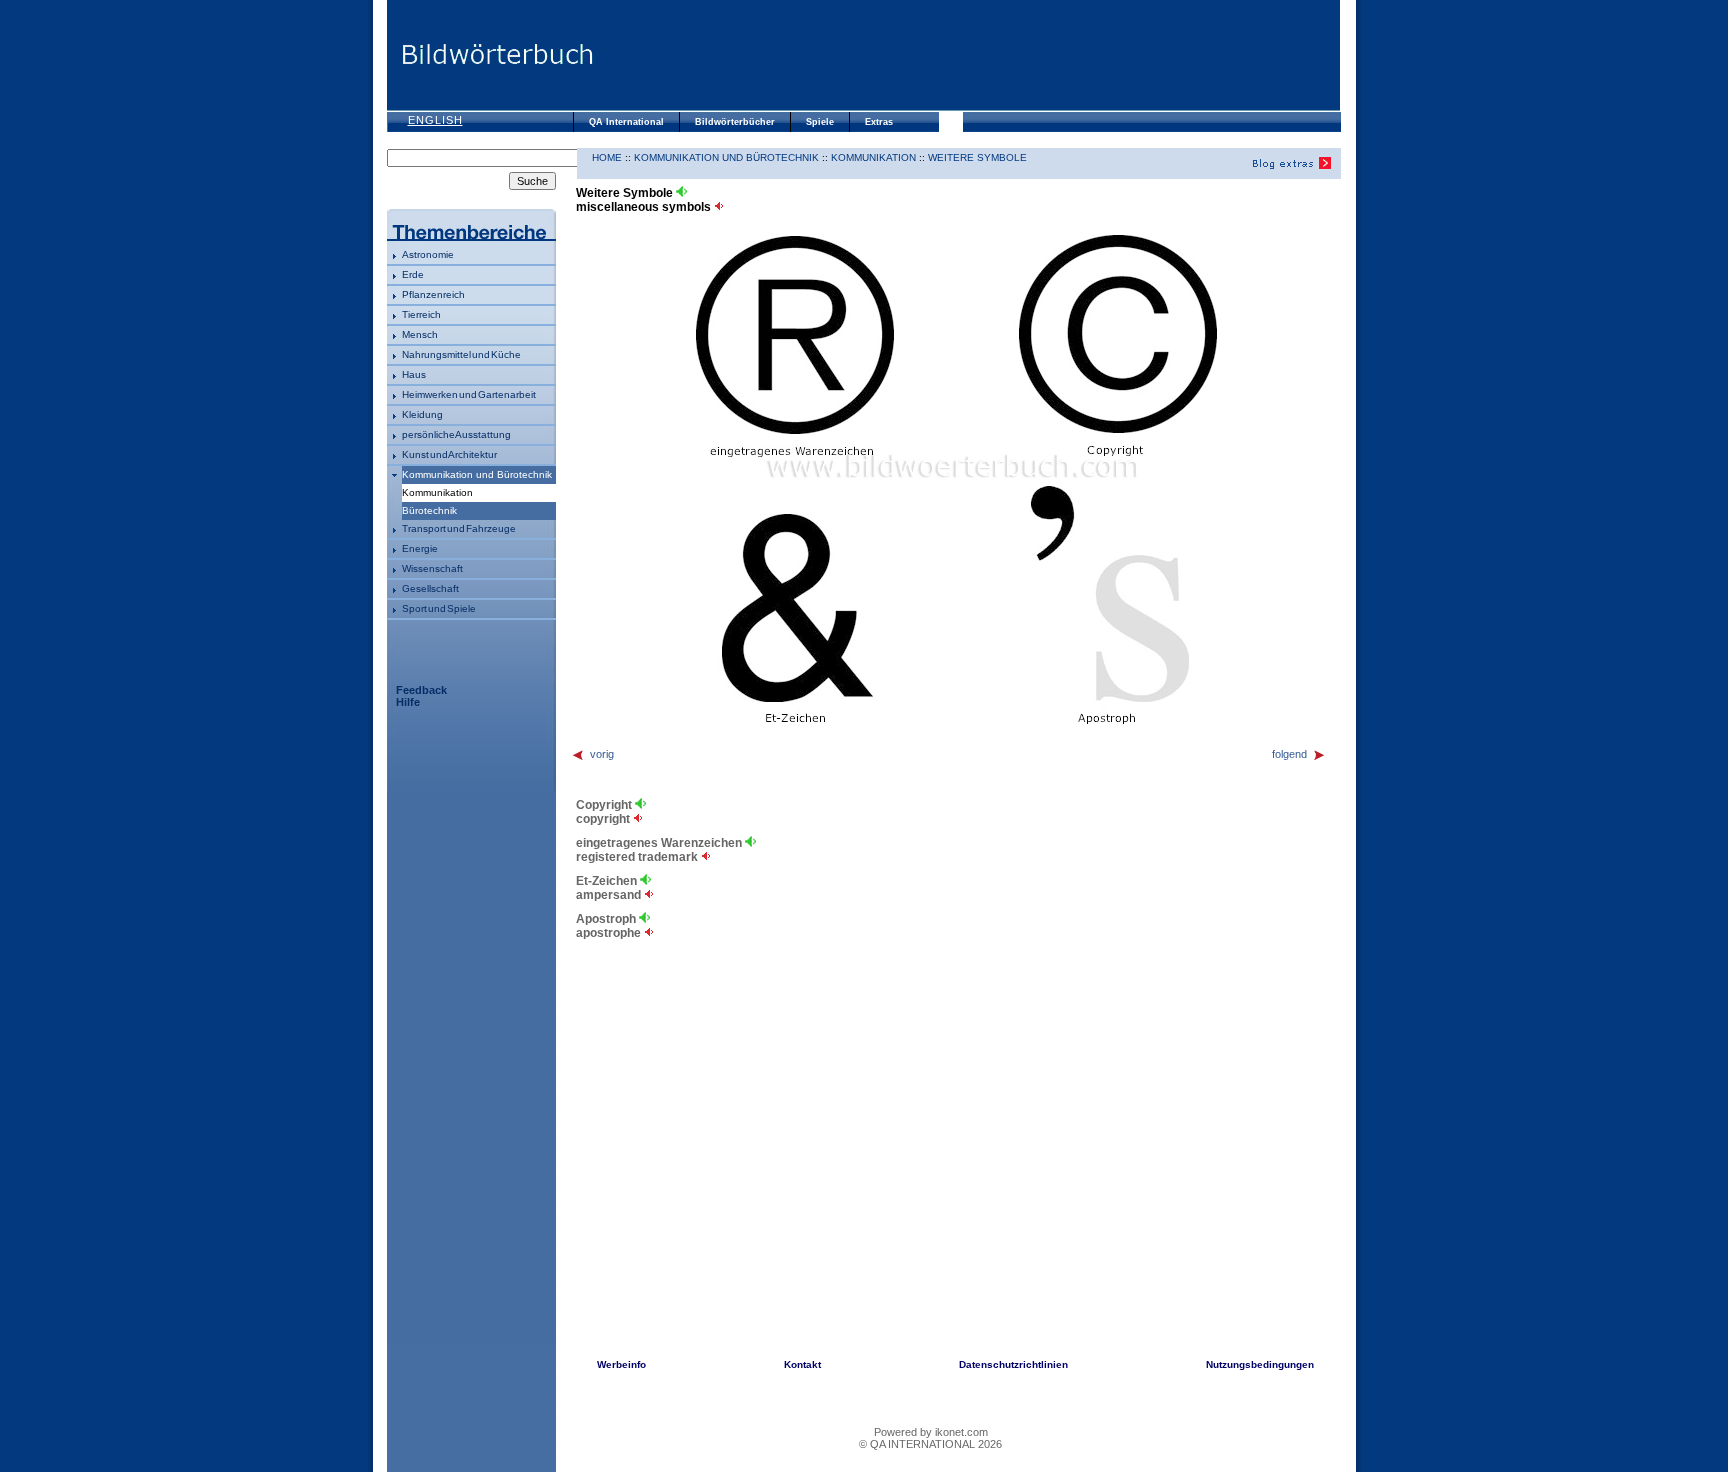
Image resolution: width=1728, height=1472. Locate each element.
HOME (607, 157)
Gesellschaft (430, 588)
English (435, 120)
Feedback (421, 690)
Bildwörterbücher (735, 122)
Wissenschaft (432, 568)
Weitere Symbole (977, 157)
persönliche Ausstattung (456, 434)
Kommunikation (873, 157)
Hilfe (408, 702)
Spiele (820, 122)
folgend (1289, 754)
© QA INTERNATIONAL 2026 (930, 1444)
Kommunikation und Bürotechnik (477, 474)
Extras (879, 122)
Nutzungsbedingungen (1260, 1364)
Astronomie (428, 254)
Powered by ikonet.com (931, 1432)
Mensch (420, 334)
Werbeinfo (621, 1364)
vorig (602, 754)
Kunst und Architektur (449, 454)
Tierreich (421, 314)
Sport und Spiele (439, 608)
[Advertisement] (967, 55)
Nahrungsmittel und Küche (461, 354)
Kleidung (422, 414)
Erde (413, 274)
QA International (626, 122)
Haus (414, 374)
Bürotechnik (429, 510)
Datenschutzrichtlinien (1013, 1364)
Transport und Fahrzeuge (459, 528)
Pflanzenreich (433, 294)
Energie (420, 548)
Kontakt (802, 1364)
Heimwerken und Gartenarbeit (469, 394)
